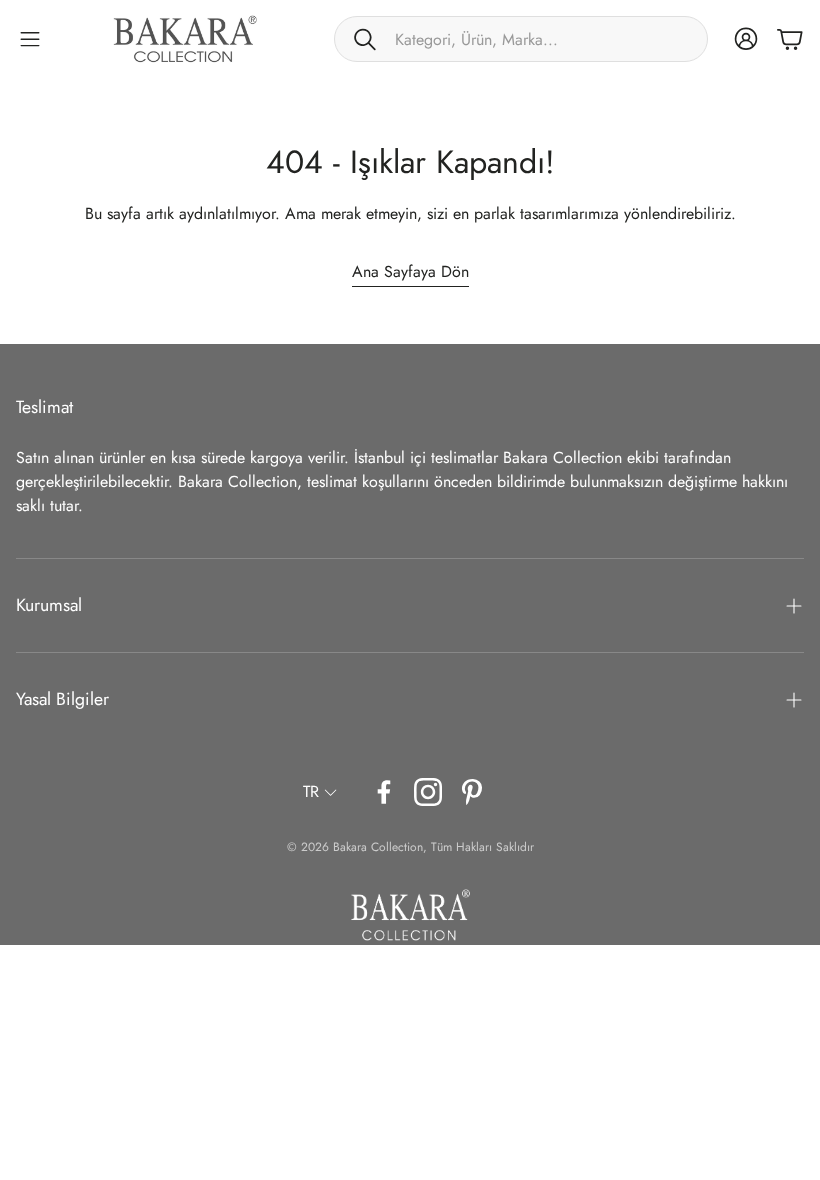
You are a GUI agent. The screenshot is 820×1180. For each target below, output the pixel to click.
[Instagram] (428, 792)
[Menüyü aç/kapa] (30, 39)
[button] (521, 39)
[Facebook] (384, 792)
